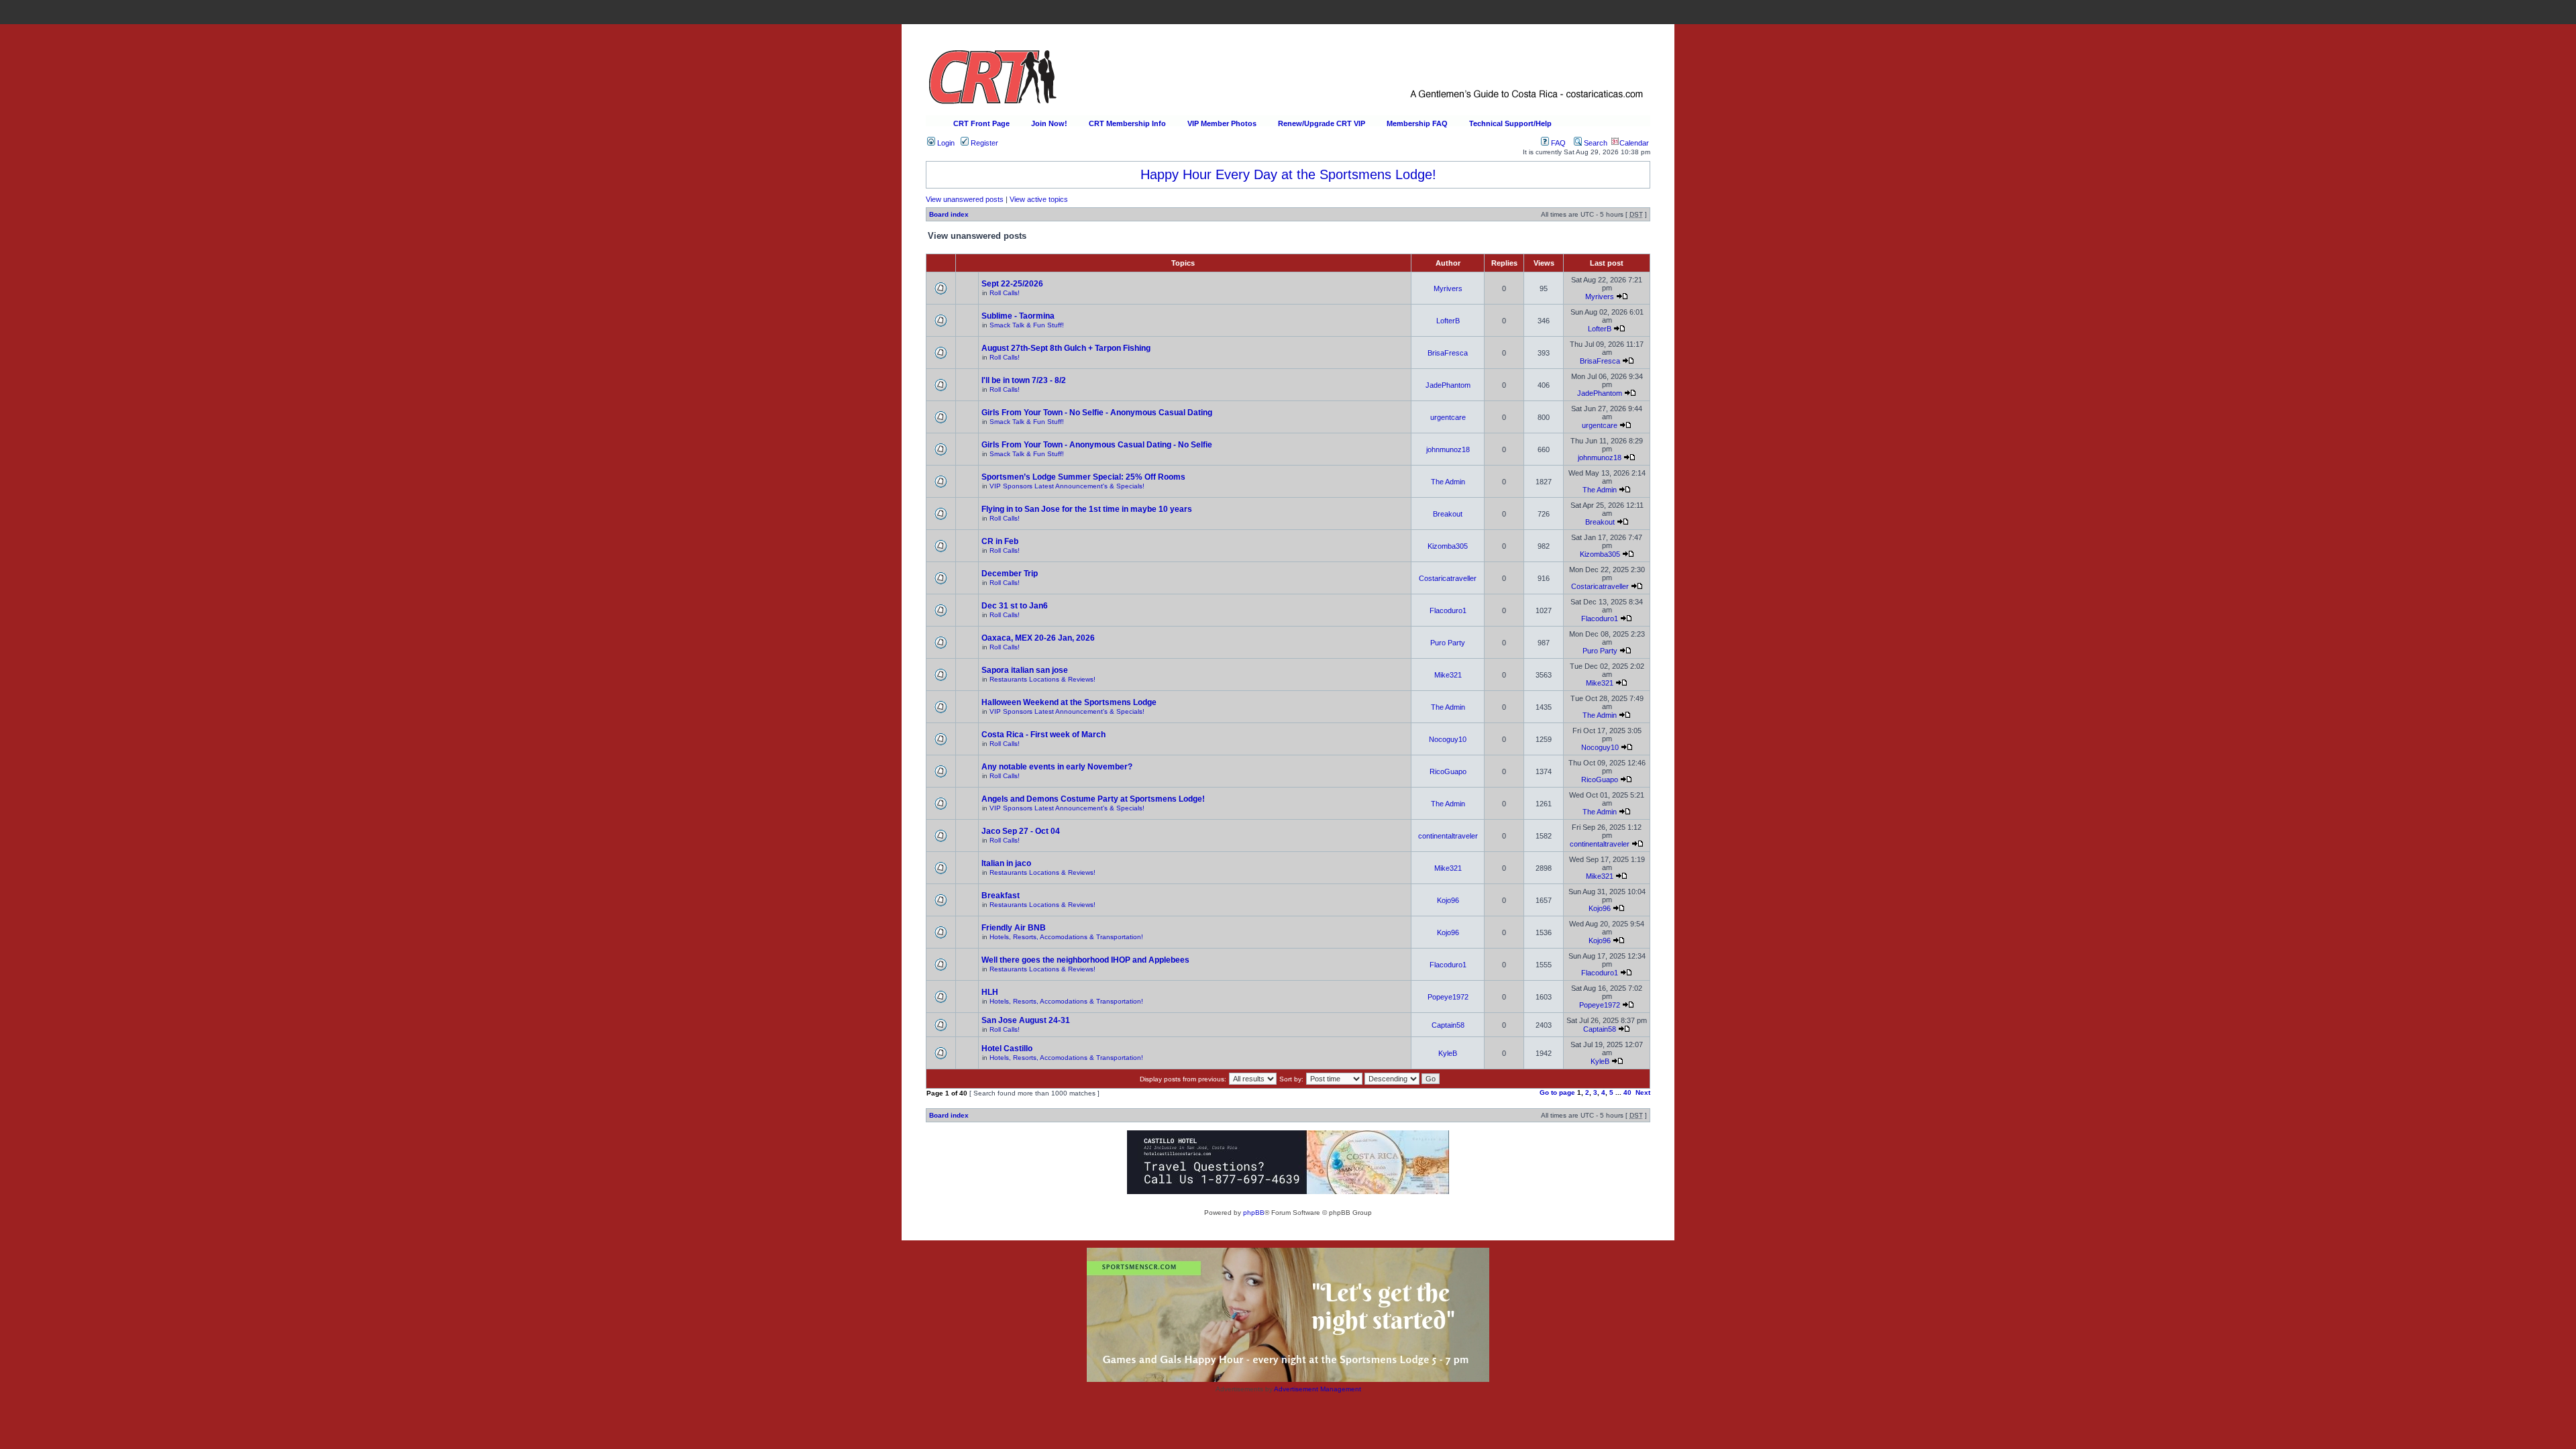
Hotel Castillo (1007, 1049)
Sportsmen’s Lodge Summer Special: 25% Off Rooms (1083, 477)
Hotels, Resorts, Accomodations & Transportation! (1066, 937)
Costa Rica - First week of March (1043, 735)
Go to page (1557, 1092)
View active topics (1039, 199)
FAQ (1557, 143)
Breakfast (1001, 896)
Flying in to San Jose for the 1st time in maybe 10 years (1087, 509)
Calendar (1634, 143)
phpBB (1254, 1213)
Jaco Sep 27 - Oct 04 (1021, 831)
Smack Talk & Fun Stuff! (1027, 325)
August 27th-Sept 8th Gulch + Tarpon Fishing (1066, 348)
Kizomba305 (1448, 546)
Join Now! (1049, 123)
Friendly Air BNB (1014, 928)
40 (1627, 1092)
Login (945, 143)
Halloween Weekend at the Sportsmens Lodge (1069, 702)
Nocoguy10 (1448, 739)
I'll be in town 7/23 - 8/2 (1024, 380)
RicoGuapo (1448, 771)
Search (1595, 143)
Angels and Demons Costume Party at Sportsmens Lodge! (1093, 799)
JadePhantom (1448, 385)
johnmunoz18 (1448, 449)
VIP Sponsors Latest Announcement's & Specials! (1067, 486)
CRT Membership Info (1127, 123)
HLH (990, 992)
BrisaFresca (1448, 353)
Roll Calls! (1005, 293)
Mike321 (1448, 675)
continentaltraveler (1448, 836)
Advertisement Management (1318, 1389)
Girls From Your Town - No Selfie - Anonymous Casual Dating (1097, 413)
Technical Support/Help (1510, 123)
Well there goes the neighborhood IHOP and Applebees (1085, 960)
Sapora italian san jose (1025, 670)
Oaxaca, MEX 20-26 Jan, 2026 (1038, 638)
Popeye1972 (1448, 997)
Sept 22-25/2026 (1012, 284)
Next (1643, 1092)
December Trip (1010, 574)
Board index (949, 214)
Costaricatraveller (1448, 578)
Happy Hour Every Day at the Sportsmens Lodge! (1288, 174)
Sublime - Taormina (1018, 316)
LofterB (1448, 321)
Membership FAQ (1417, 123)
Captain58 (1448, 1025)
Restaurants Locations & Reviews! (1042, 679)
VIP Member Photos (1222, 123)
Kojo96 (1448, 900)
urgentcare (1448, 417)
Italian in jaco (1006, 863)
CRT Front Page (981, 123)
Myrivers (1448, 288)
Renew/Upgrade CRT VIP (1322, 123)
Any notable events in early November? (1057, 767)
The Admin (1448, 482)
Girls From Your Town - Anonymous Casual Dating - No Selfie (1097, 445)
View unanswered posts (965, 199)
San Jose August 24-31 (1026, 1020)
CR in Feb (1000, 541)
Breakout (1448, 514)
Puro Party (1448, 643)
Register (983, 143)
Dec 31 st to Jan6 (1015, 606)
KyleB (1448, 1053)
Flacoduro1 (1448, 610)
